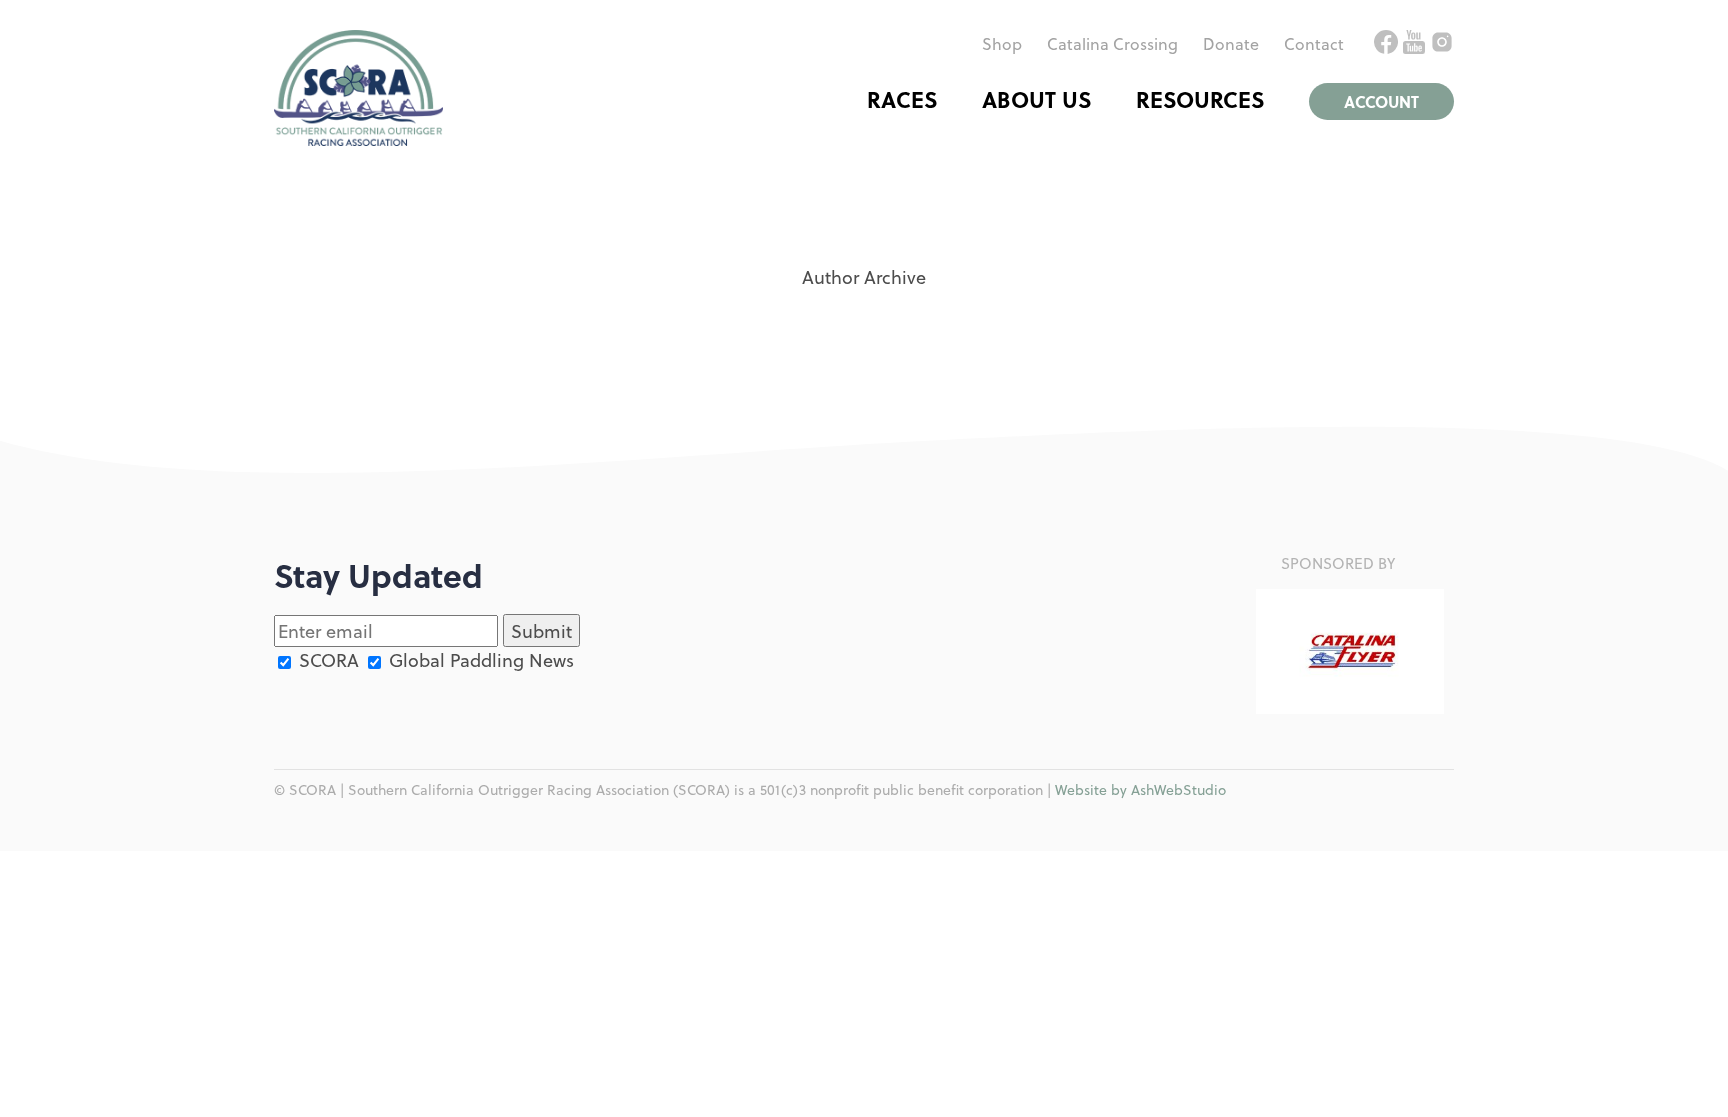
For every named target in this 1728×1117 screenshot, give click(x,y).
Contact (1314, 43)
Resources (1200, 99)
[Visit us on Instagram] (1442, 46)
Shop (1002, 43)
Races (902, 99)
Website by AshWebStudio (1140, 789)
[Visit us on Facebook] (1388, 46)
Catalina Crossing (1112, 43)
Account (1381, 101)
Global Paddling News (479, 659)
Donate (1231, 43)
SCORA (326, 659)
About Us (1036, 99)
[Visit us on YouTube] (1416, 46)
